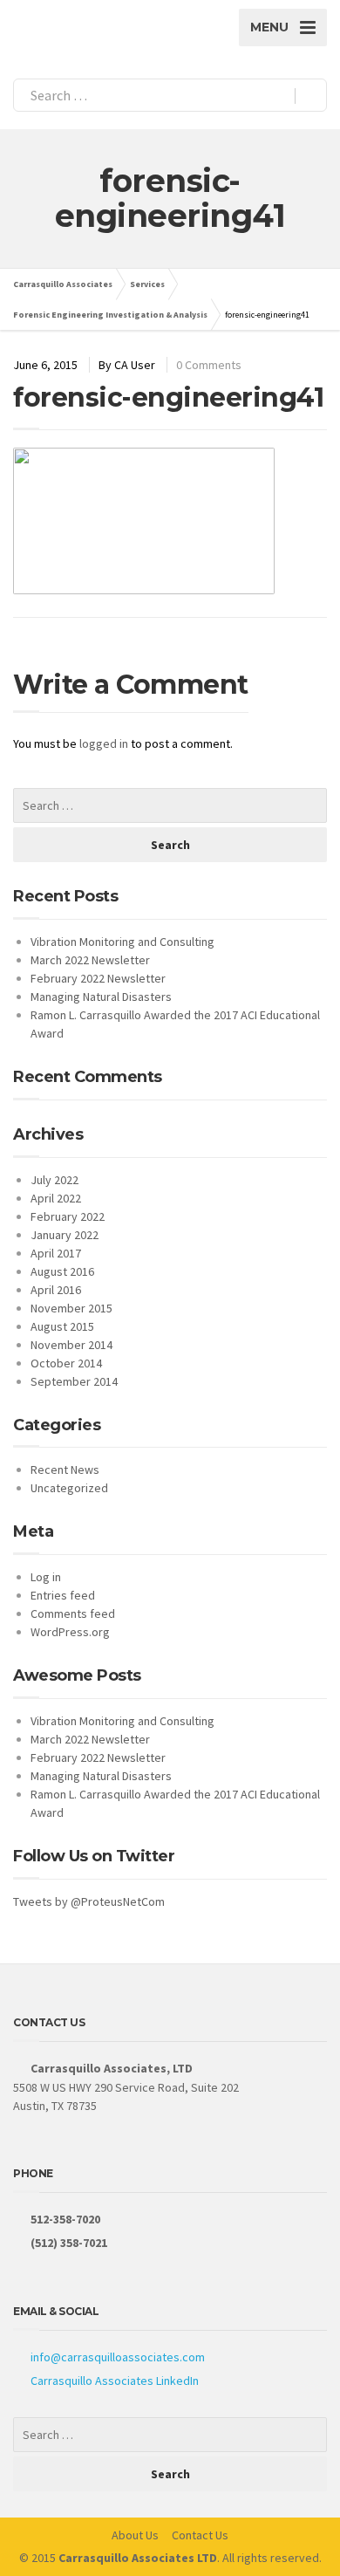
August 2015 (62, 1326)
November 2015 (71, 1308)
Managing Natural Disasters (101, 997)
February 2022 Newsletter (98, 978)
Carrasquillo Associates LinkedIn (115, 2381)
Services (147, 284)
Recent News (65, 1470)
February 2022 (68, 1216)
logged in (104, 743)
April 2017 (56, 1253)
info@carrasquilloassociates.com (118, 2357)
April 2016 (56, 1290)
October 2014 (66, 1363)
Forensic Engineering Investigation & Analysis (110, 315)
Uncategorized (69, 1488)
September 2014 (74, 1381)
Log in (46, 1577)
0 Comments (209, 365)
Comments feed (73, 1613)
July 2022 (54, 1180)
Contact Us (200, 2535)
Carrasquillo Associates (63, 284)
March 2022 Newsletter (90, 960)
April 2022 (56, 1198)
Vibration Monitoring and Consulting (122, 942)
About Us (135, 2535)
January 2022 (65, 1235)
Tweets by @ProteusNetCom (89, 1901)
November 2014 (71, 1345)
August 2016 (62, 1271)
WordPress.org (70, 1632)
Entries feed (63, 1595)
